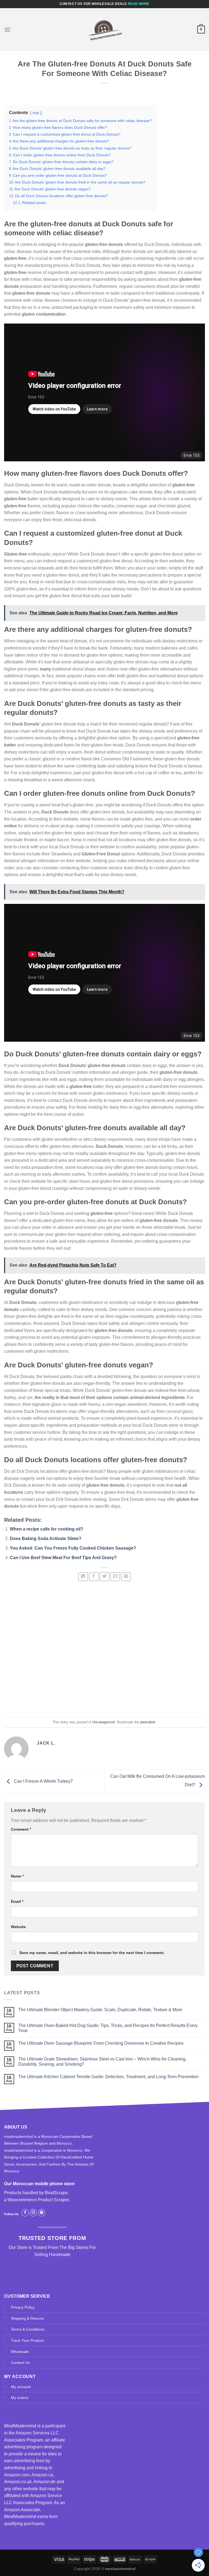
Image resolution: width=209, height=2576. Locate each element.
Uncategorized (104, 1722)
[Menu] (7, 30)
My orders (20, 2398)
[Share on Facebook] (94, 1577)
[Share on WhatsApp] (83, 1577)
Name (17, 1876)
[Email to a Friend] (115, 1577)
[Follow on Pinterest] (42, 2213)
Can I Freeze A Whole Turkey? (43, 1781)
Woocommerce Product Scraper (38, 2200)
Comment (21, 1829)
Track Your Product (27, 2340)
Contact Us (20, 2362)
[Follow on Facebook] (25, 2213)
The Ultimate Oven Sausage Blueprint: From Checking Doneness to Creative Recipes (101, 2043)
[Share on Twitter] (104, 1577)
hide (36, 113)
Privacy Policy (23, 2307)
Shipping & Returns (27, 2318)
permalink (148, 1722)
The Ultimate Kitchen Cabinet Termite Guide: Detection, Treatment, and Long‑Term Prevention (108, 2077)
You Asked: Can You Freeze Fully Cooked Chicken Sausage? (73, 1548)
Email (17, 1901)
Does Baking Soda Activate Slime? (46, 1539)
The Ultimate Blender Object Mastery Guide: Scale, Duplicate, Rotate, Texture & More (100, 2010)
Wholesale (20, 2352)
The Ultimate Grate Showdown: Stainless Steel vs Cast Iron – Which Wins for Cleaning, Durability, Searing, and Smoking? (102, 2062)
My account (21, 2387)
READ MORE (139, 4)
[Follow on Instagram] (33, 2213)
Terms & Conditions (28, 2329)
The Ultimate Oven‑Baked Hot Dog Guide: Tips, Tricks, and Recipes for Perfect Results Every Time (108, 2028)
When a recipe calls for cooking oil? (47, 1529)
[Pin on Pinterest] (126, 1577)
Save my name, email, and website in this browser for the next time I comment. (92, 1953)
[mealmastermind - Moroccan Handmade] (104, 30)
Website (18, 1927)
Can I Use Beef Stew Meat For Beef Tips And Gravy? (63, 1558)
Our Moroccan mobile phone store (39, 2184)
